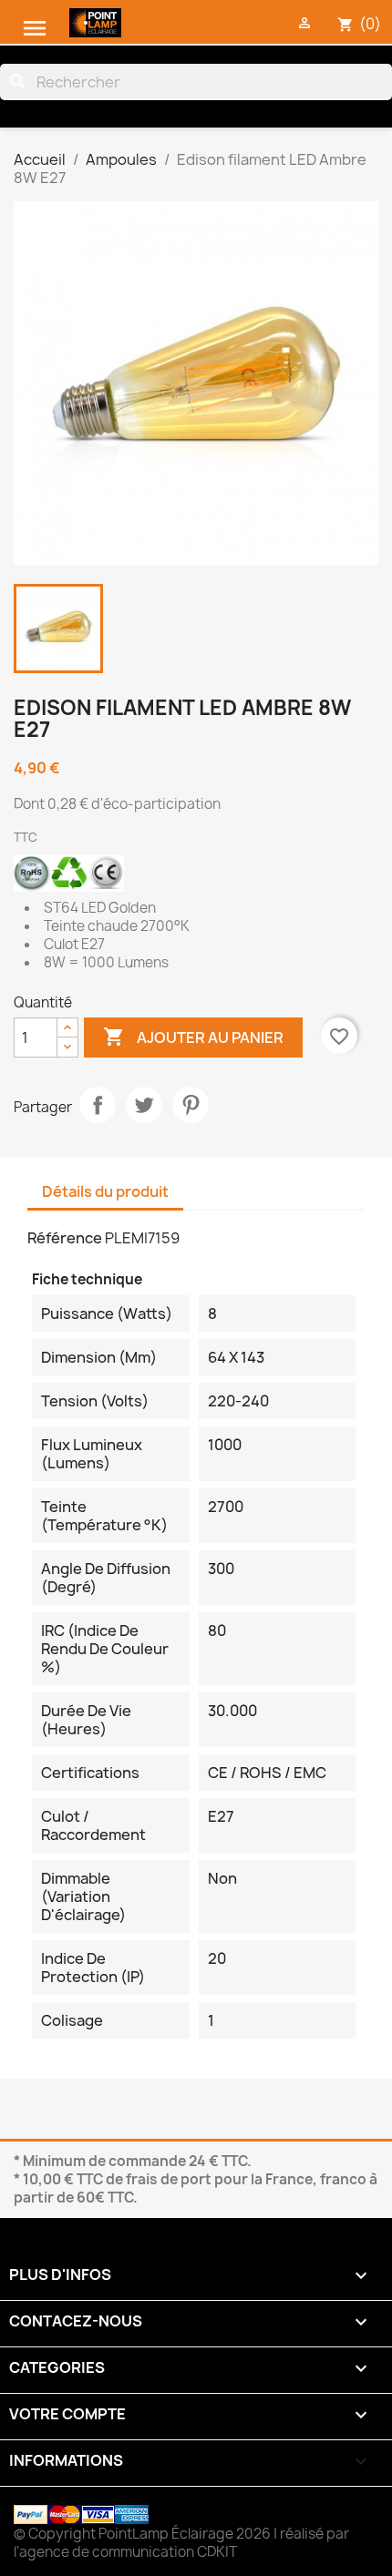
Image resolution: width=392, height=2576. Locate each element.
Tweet (144, 1105)
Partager (98, 1105)
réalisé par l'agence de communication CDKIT (181, 2543)
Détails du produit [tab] (105, 1191)
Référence (65, 1238)
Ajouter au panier (193, 1037)
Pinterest (191, 1105)
